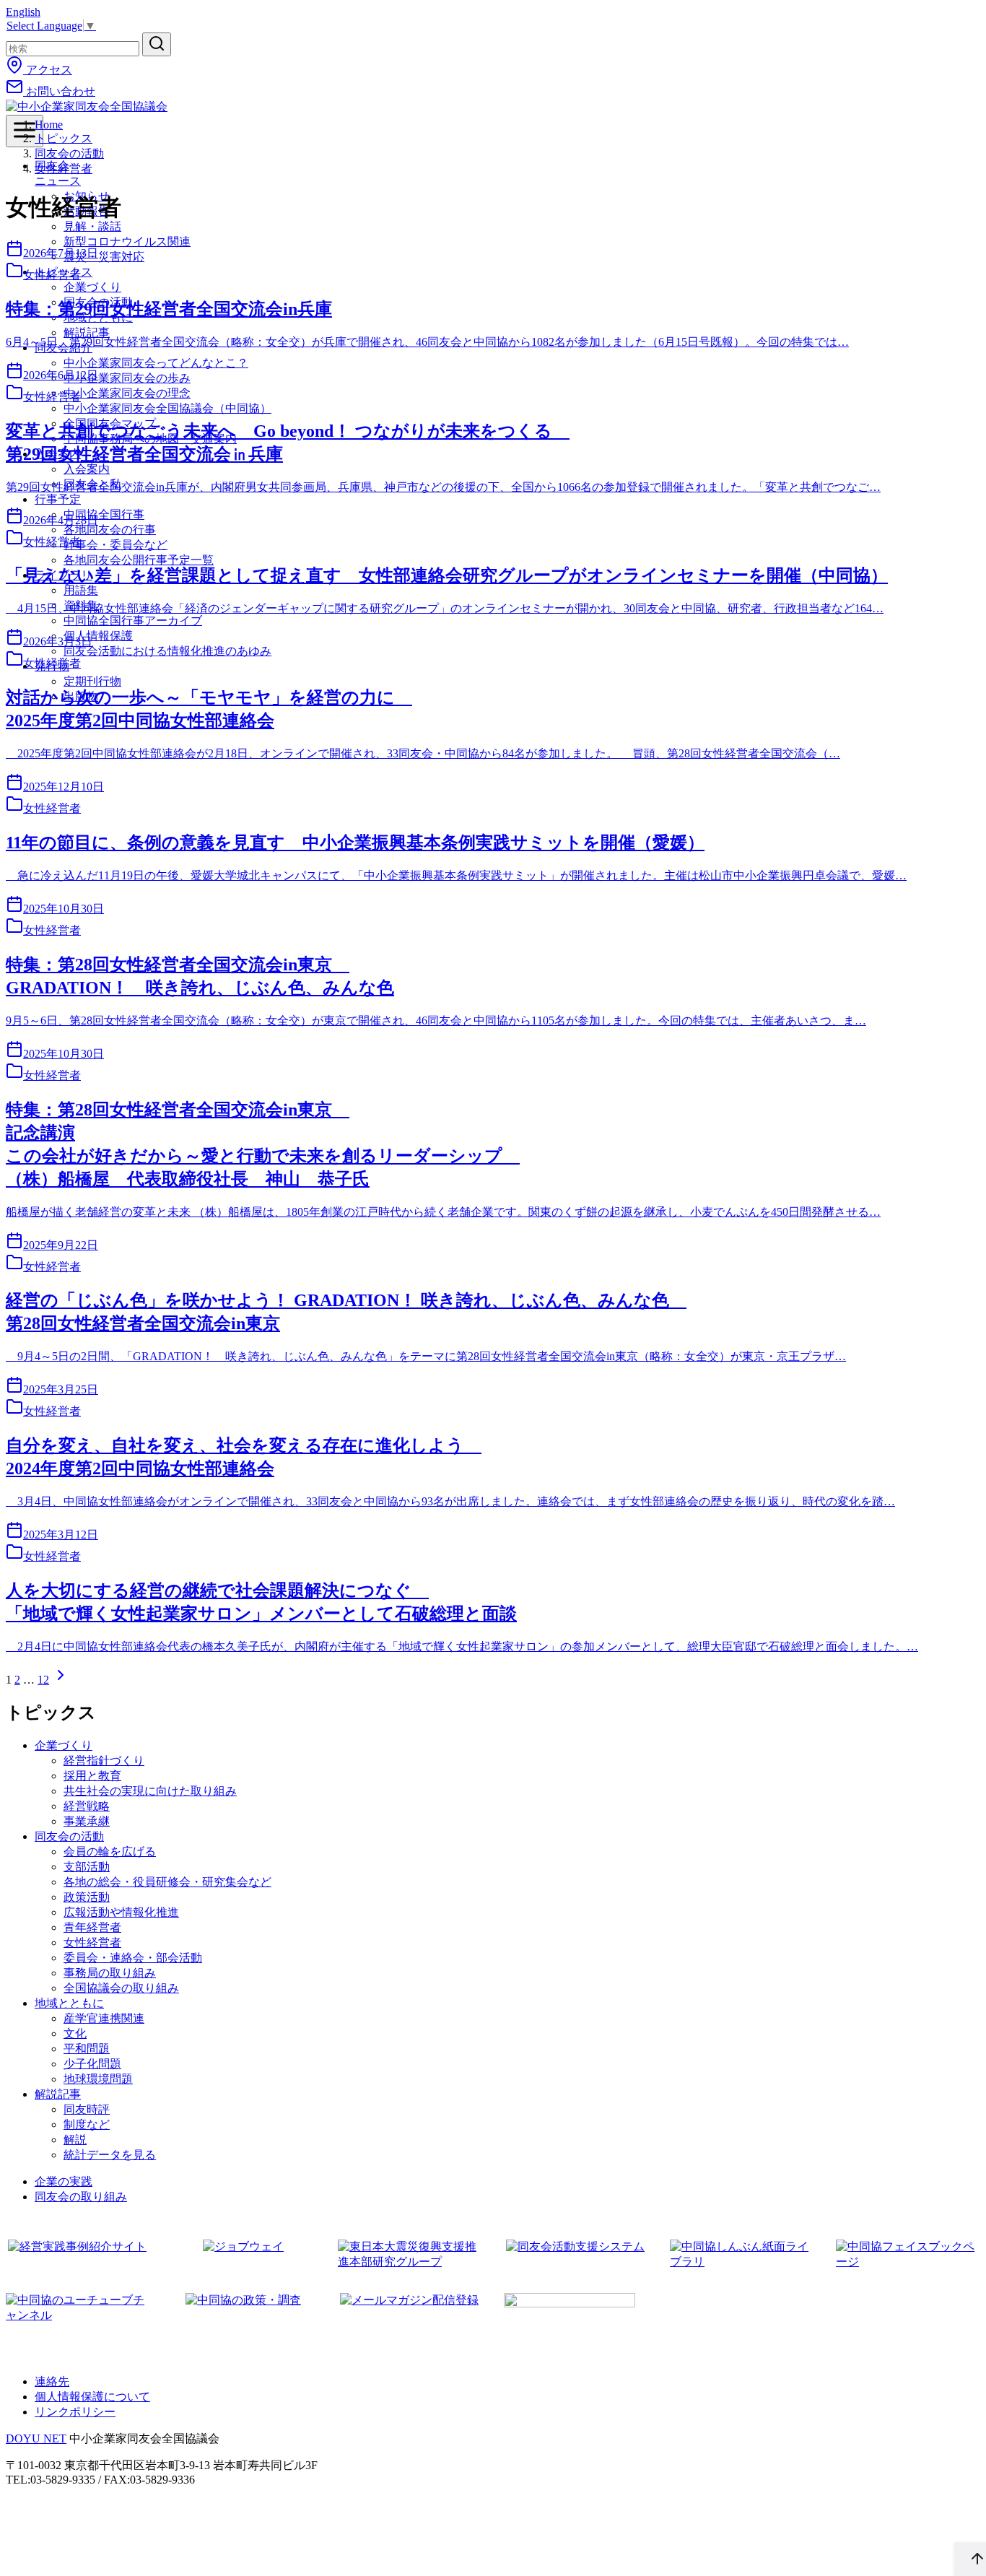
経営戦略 (87, 1806)
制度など (87, 2124)
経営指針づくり (104, 1761)
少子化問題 (92, 2064)
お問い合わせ (59, 91)
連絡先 (52, 2381)
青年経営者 (92, 1927)
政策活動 (87, 1897)
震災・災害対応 (104, 257)
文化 (75, 2033)
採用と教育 (92, 1776)
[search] (157, 44)
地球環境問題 (98, 2079)
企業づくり (92, 287)
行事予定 (58, 499)
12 (43, 1680)
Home (49, 125)
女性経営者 (64, 169)
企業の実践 (64, 2181)
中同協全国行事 (104, 514)
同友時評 (87, 2109)
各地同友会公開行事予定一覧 (139, 560)
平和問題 (87, 2049)
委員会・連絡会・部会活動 (133, 1958)
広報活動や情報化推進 (121, 1912)
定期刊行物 (92, 681)
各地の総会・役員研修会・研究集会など (167, 1882)
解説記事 (87, 332)
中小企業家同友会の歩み (127, 378)
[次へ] (61, 1680)
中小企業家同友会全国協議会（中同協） (167, 408)
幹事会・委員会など (115, 545)
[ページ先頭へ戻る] (970, 2559)
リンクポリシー (75, 2412)
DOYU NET (36, 2438)
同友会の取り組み (81, 2197)
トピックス (64, 138)
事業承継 (87, 1821)
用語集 (81, 590)
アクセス (48, 70)
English (23, 12)
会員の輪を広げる (110, 1851)
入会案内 (87, 469)
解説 (75, 2140)
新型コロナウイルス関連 (127, 241)
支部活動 (87, 1867)
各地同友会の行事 (110, 530)
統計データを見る (110, 2155)
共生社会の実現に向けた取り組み (150, 1791)
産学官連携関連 (104, 2018)
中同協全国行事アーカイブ (133, 621)
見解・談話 (92, 226)
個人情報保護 (98, 636)
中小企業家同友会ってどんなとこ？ (156, 363)
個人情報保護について (92, 2397)
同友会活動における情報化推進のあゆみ (167, 651)
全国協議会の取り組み (121, 1988)
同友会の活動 (69, 153)
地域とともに (69, 2003)
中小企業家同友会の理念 (127, 393)
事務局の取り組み (110, 1973)
